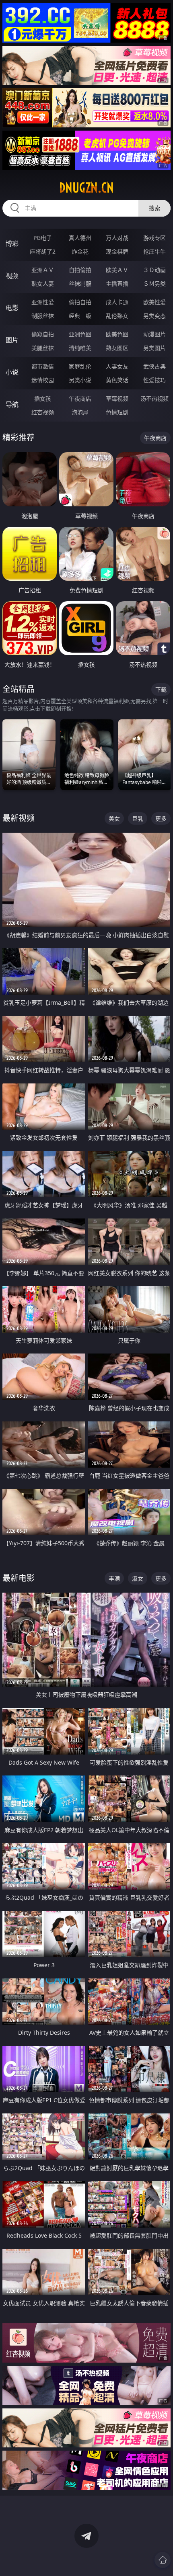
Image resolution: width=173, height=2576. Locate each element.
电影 (12, 308)
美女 (114, 818)
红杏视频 (43, 412)
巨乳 (138, 818)
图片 (12, 340)
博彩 (12, 244)
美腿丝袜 (43, 348)
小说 (12, 372)
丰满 (114, 1578)
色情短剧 (117, 412)
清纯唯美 (80, 348)
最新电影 (19, 1578)
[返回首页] (163, 2560)
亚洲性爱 (43, 302)
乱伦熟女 (117, 316)
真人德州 (80, 238)
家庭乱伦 (80, 366)
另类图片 (154, 348)
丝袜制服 (80, 284)
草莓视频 (117, 398)
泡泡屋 (80, 412)
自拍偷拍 (80, 270)
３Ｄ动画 (154, 270)
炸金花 (80, 251)
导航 (12, 404)
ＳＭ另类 (154, 284)
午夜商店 (80, 398)
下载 (161, 689)
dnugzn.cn (86, 188)
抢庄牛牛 (154, 251)
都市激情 (43, 366)
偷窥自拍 (43, 334)
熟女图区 (117, 348)
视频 (12, 276)
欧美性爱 (154, 302)
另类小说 (80, 380)
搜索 (154, 208)
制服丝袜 (43, 316)
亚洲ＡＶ (43, 270)
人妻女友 (117, 366)
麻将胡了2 (43, 251)
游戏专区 (154, 238)
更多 (161, 818)
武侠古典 (154, 366)
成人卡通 (117, 302)
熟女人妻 (43, 284)
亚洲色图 (80, 334)
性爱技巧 (154, 380)
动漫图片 (154, 334)
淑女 (138, 1578)
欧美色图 (117, 334)
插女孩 (43, 398)
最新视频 (19, 818)
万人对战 (117, 238)
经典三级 (80, 316)
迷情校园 (43, 380)
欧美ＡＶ (117, 270)
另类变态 (154, 316)
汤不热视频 (154, 398)
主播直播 (117, 284)
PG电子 (43, 238)
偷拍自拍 (80, 302)
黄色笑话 (117, 380)
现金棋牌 (117, 251)
